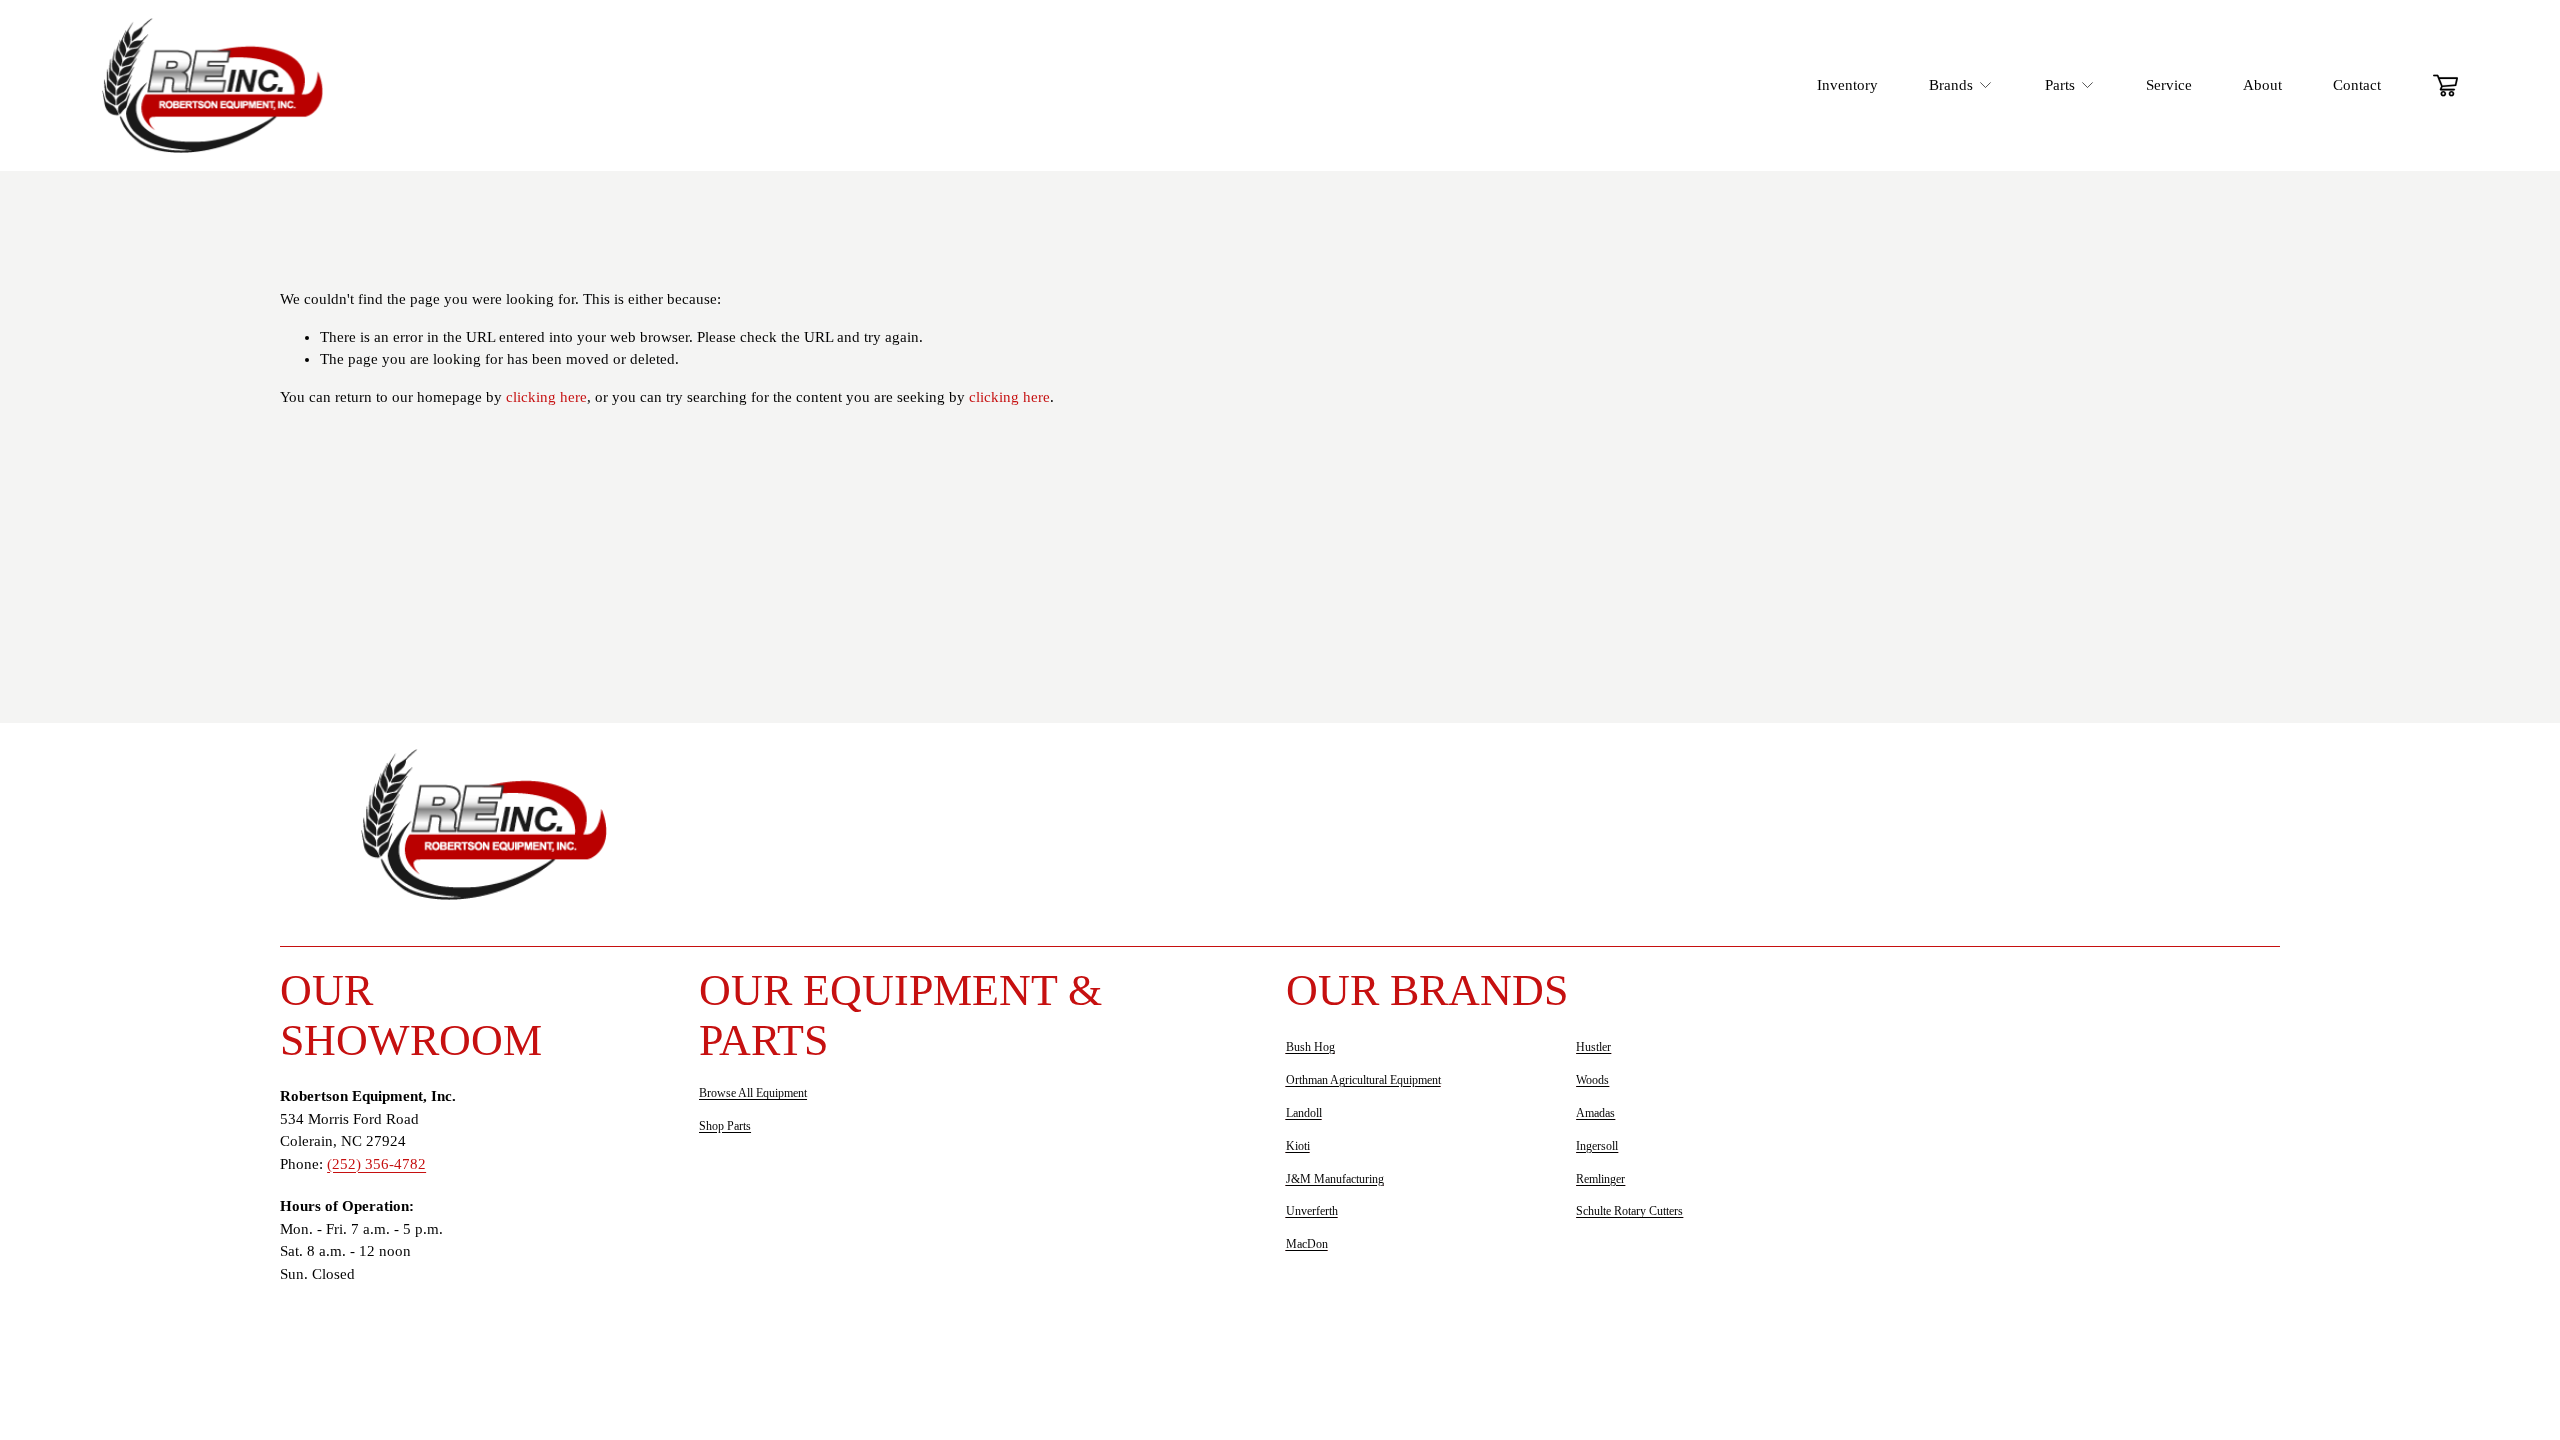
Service (2169, 85)
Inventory (1847, 85)
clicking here (546, 397)
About (2262, 85)
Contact (2357, 85)
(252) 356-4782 (376, 1164)
